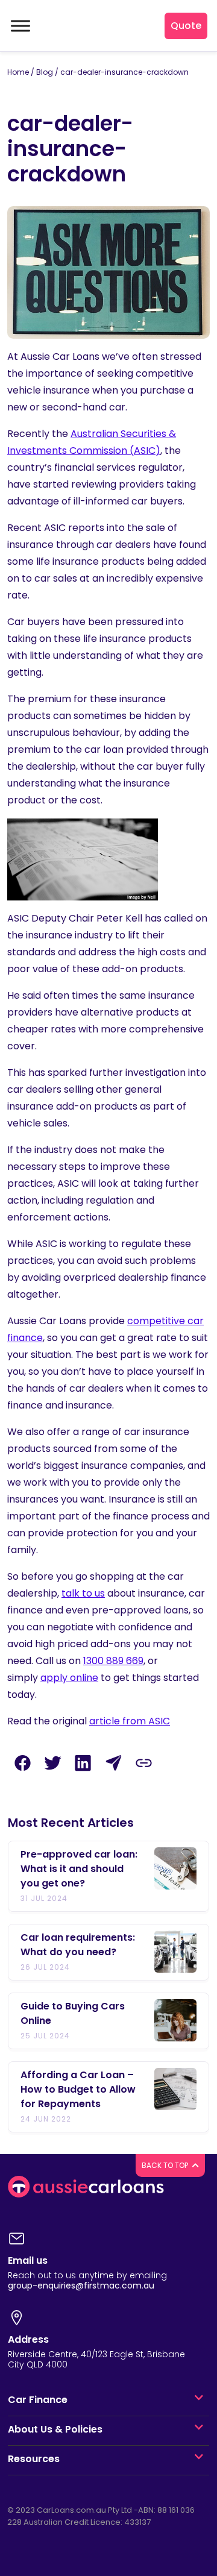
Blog (45, 72)
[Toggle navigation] (19, 26)
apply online (69, 1678)
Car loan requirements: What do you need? (78, 1945)
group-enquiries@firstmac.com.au (81, 2285)
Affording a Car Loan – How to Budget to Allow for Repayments (78, 2089)
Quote (186, 26)
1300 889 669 (113, 1661)
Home (18, 72)
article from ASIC (130, 1721)
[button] (199, 2400)
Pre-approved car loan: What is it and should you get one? (79, 1869)
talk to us (83, 1593)
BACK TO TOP (166, 2165)
